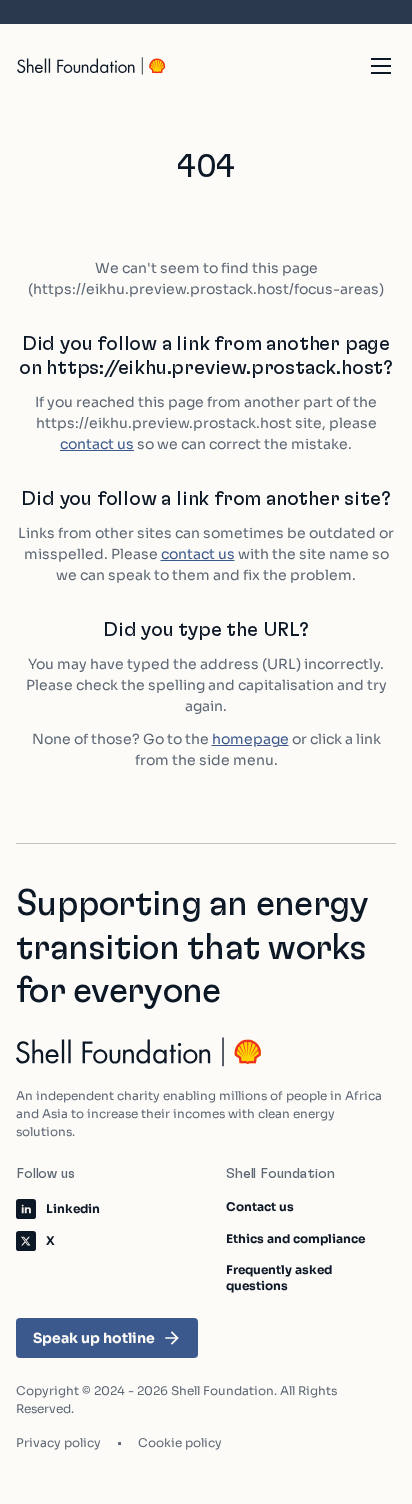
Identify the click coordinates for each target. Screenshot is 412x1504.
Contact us (260, 1206)
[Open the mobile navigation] (381, 66)
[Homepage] (92, 66)
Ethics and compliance (295, 1238)
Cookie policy (180, 1442)
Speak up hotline (94, 1338)
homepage (250, 739)
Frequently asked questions (279, 1277)
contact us (97, 444)
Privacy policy (58, 1442)
